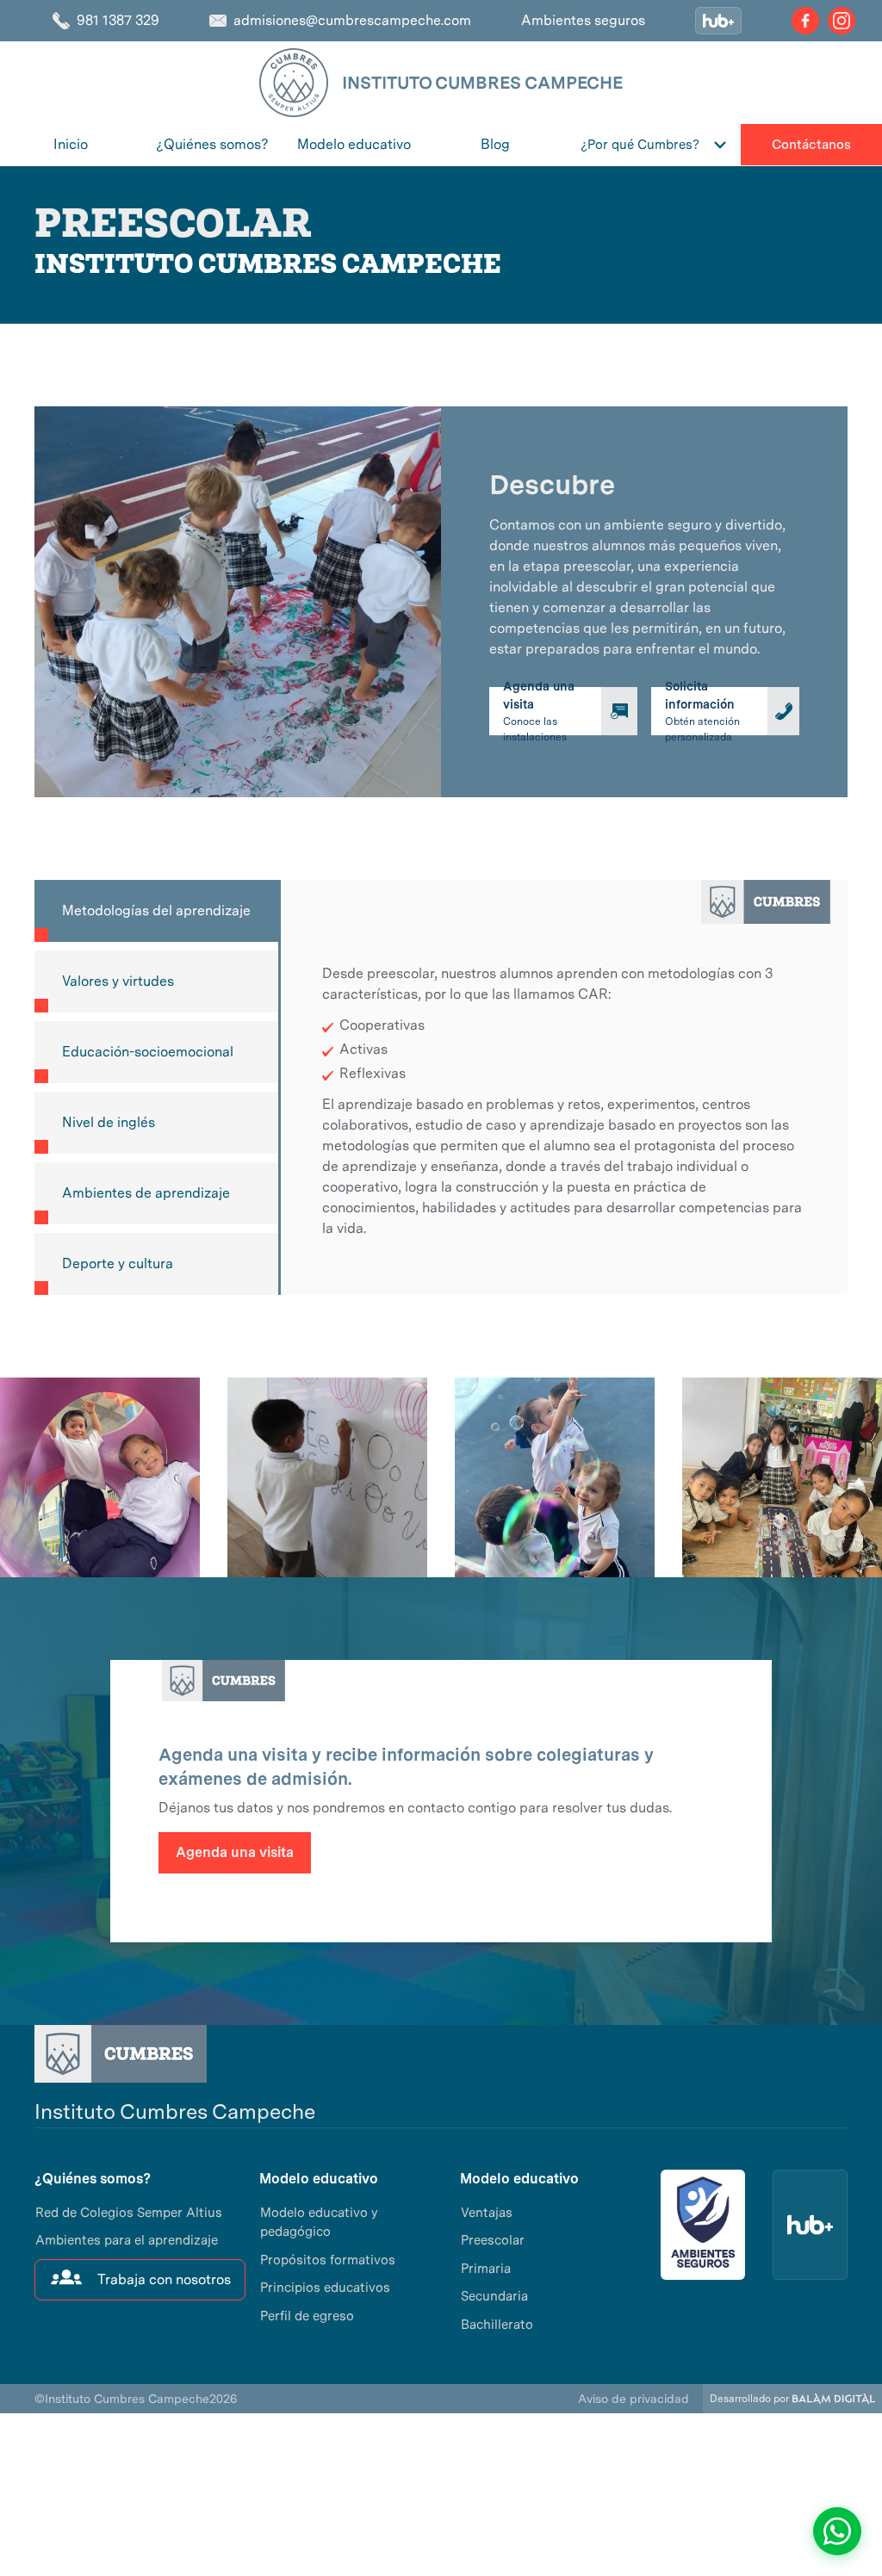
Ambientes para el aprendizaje (127, 2240)
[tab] (156, 911)
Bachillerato (497, 2325)
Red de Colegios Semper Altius (129, 2213)
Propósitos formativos (328, 2260)
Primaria (486, 2269)
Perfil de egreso (307, 2316)
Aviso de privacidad (634, 2399)
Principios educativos (325, 2288)
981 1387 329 (118, 20)
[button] (654, 145)
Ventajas (487, 2213)
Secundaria (494, 2296)
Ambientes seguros (583, 20)
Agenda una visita (235, 1852)
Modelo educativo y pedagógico (319, 2223)
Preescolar (493, 2240)
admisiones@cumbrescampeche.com (352, 20)
